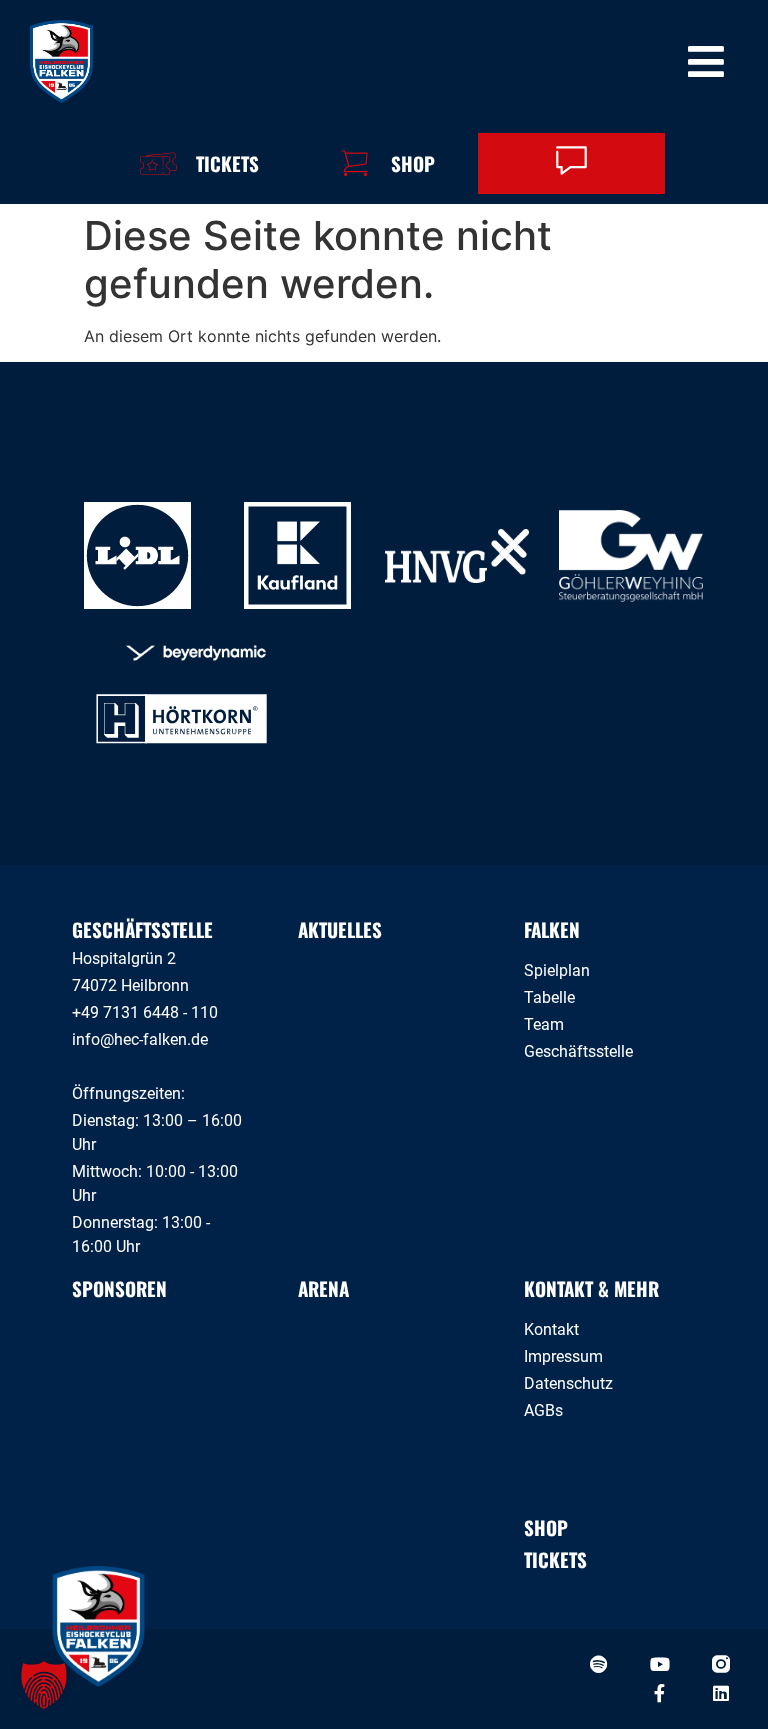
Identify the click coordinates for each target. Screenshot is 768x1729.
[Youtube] (660, 1664)
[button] (44, 1685)
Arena (323, 1288)
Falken (552, 929)
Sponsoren (119, 1288)
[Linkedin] (721, 1693)
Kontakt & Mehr (591, 1288)
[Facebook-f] (660, 1693)
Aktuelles (340, 929)
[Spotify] (599, 1664)
